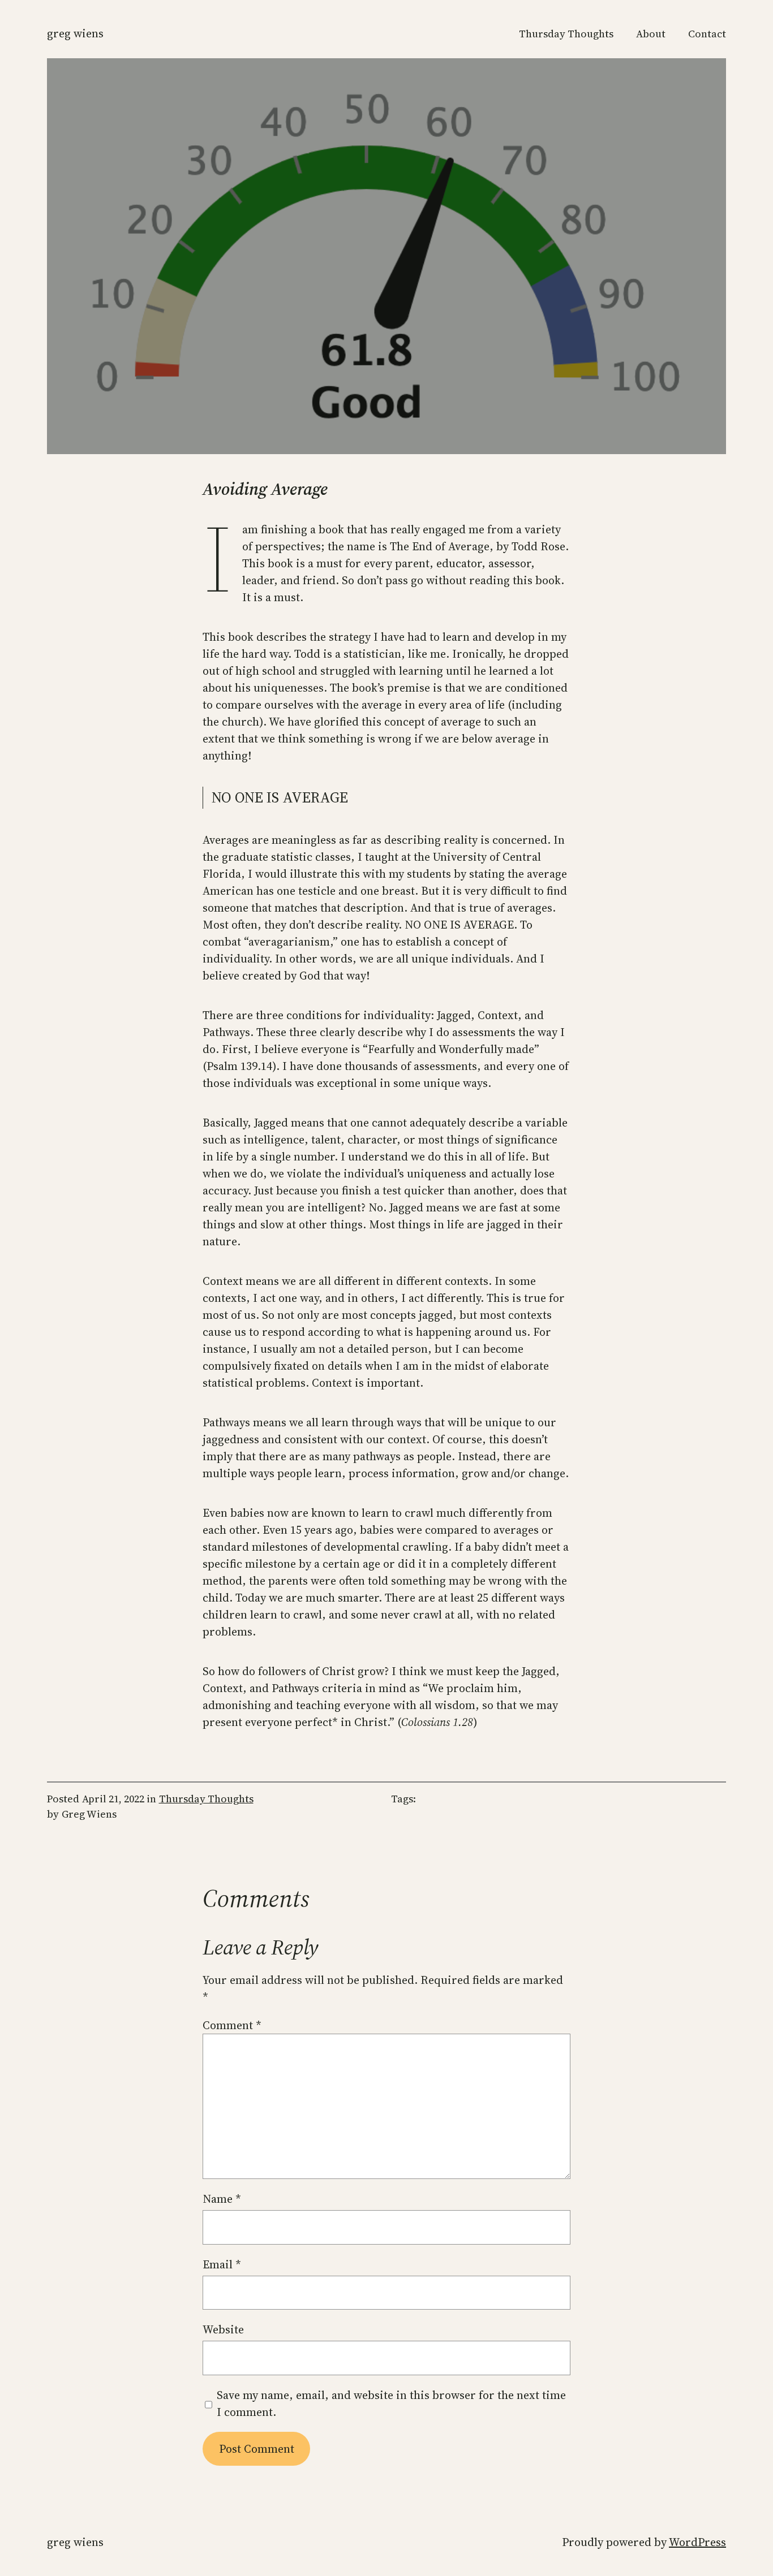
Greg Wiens (75, 33)
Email (222, 2264)
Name (222, 2199)
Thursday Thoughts (206, 1799)
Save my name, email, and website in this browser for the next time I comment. (391, 2404)
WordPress (697, 2542)
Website (223, 2329)
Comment (232, 2025)
